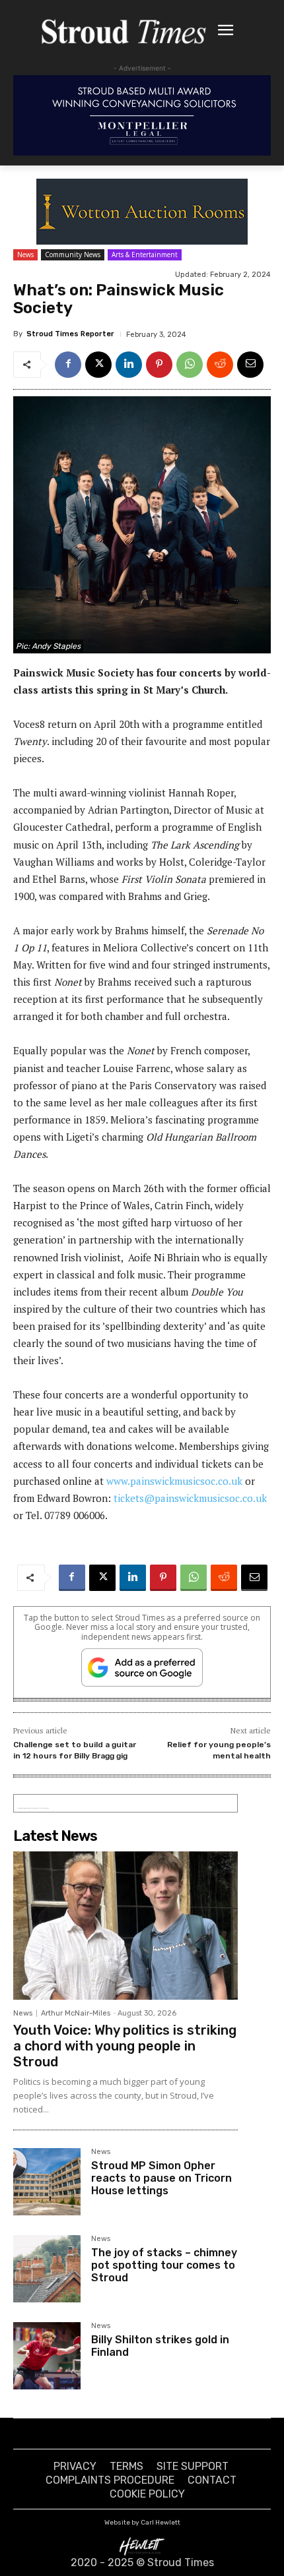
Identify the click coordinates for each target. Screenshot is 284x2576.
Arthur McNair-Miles (76, 2013)
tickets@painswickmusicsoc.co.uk (190, 1498)
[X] (98, 365)
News (25, 255)
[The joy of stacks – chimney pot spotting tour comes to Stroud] (47, 2269)
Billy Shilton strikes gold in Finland (160, 2346)
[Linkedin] (129, 365)
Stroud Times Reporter (70, 334)
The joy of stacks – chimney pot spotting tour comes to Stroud (164, 2265)
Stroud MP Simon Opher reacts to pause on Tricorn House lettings (161, 2178)
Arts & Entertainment (145, 255)
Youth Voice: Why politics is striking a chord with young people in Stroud (125, 2046)
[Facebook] (68, 365)
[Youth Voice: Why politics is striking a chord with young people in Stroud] (125, 1925)
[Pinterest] (159, 365)
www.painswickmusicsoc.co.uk (174, 1481)
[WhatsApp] (190, 365)
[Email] (250, 365)
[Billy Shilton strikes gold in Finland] (47, 2356)
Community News (73, 255)
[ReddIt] (220, 365)
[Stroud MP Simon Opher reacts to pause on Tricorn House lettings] (47, 2182)
